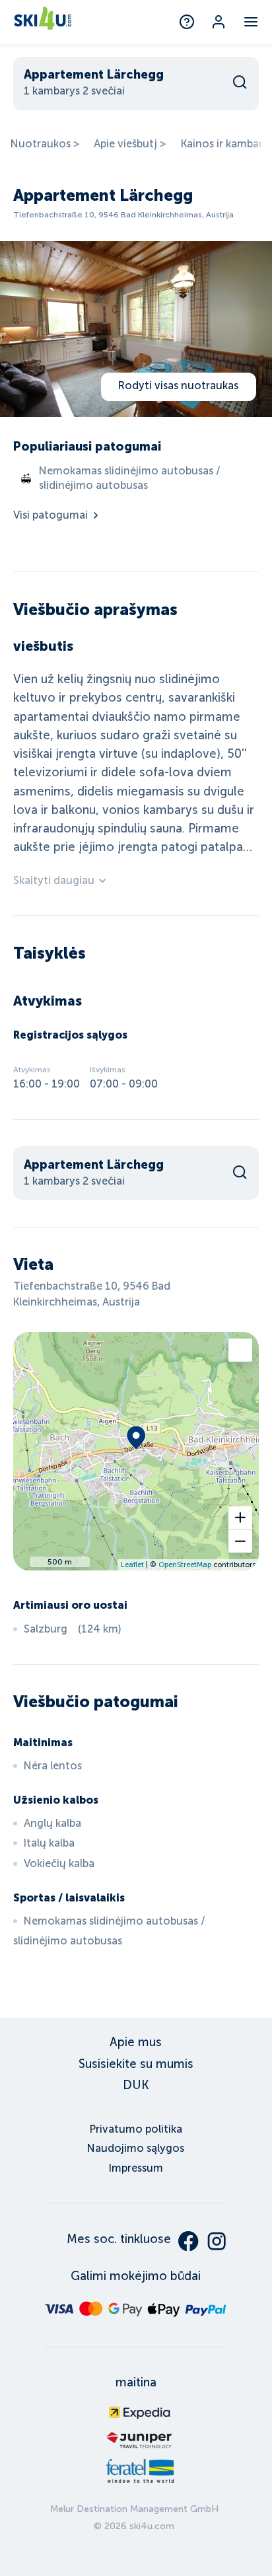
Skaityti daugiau (54, 880)
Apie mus (136, 2042)
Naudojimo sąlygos (136, 2148)
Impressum (136, 2168)
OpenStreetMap (185, 1564)
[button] (240, 1518)
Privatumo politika (136, 2129)
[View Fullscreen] (240, 1350)
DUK (136, 2085)
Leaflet (132, 1564)
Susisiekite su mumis (136, 2064)
